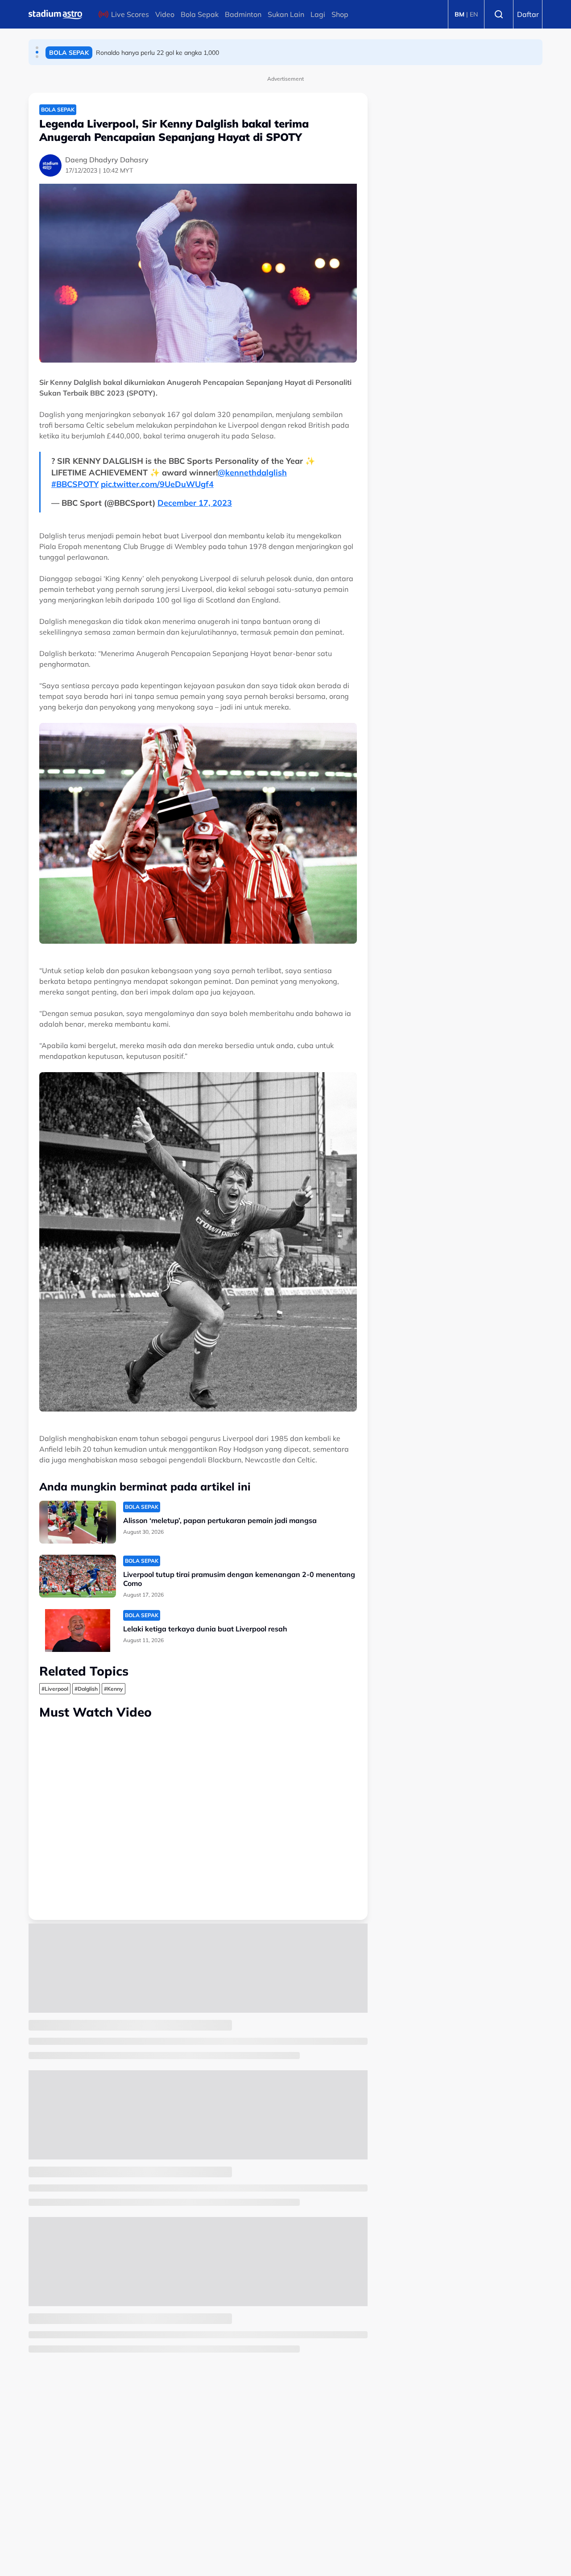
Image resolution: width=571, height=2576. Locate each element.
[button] (37, 48)
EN (474, 14)
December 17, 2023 (195, 503)
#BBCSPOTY (75, 484)
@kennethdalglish (252, 473)
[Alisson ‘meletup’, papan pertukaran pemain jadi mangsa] (78, 1522)
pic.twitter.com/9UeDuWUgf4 (157, 484)
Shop (340, 14)
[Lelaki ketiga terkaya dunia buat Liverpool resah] (78, 1631)
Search (499, 14)
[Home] (55, 14)
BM (459, 14)
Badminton (243, 14)
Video (165, 14)
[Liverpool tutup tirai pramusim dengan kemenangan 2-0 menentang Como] (78, 1576)
